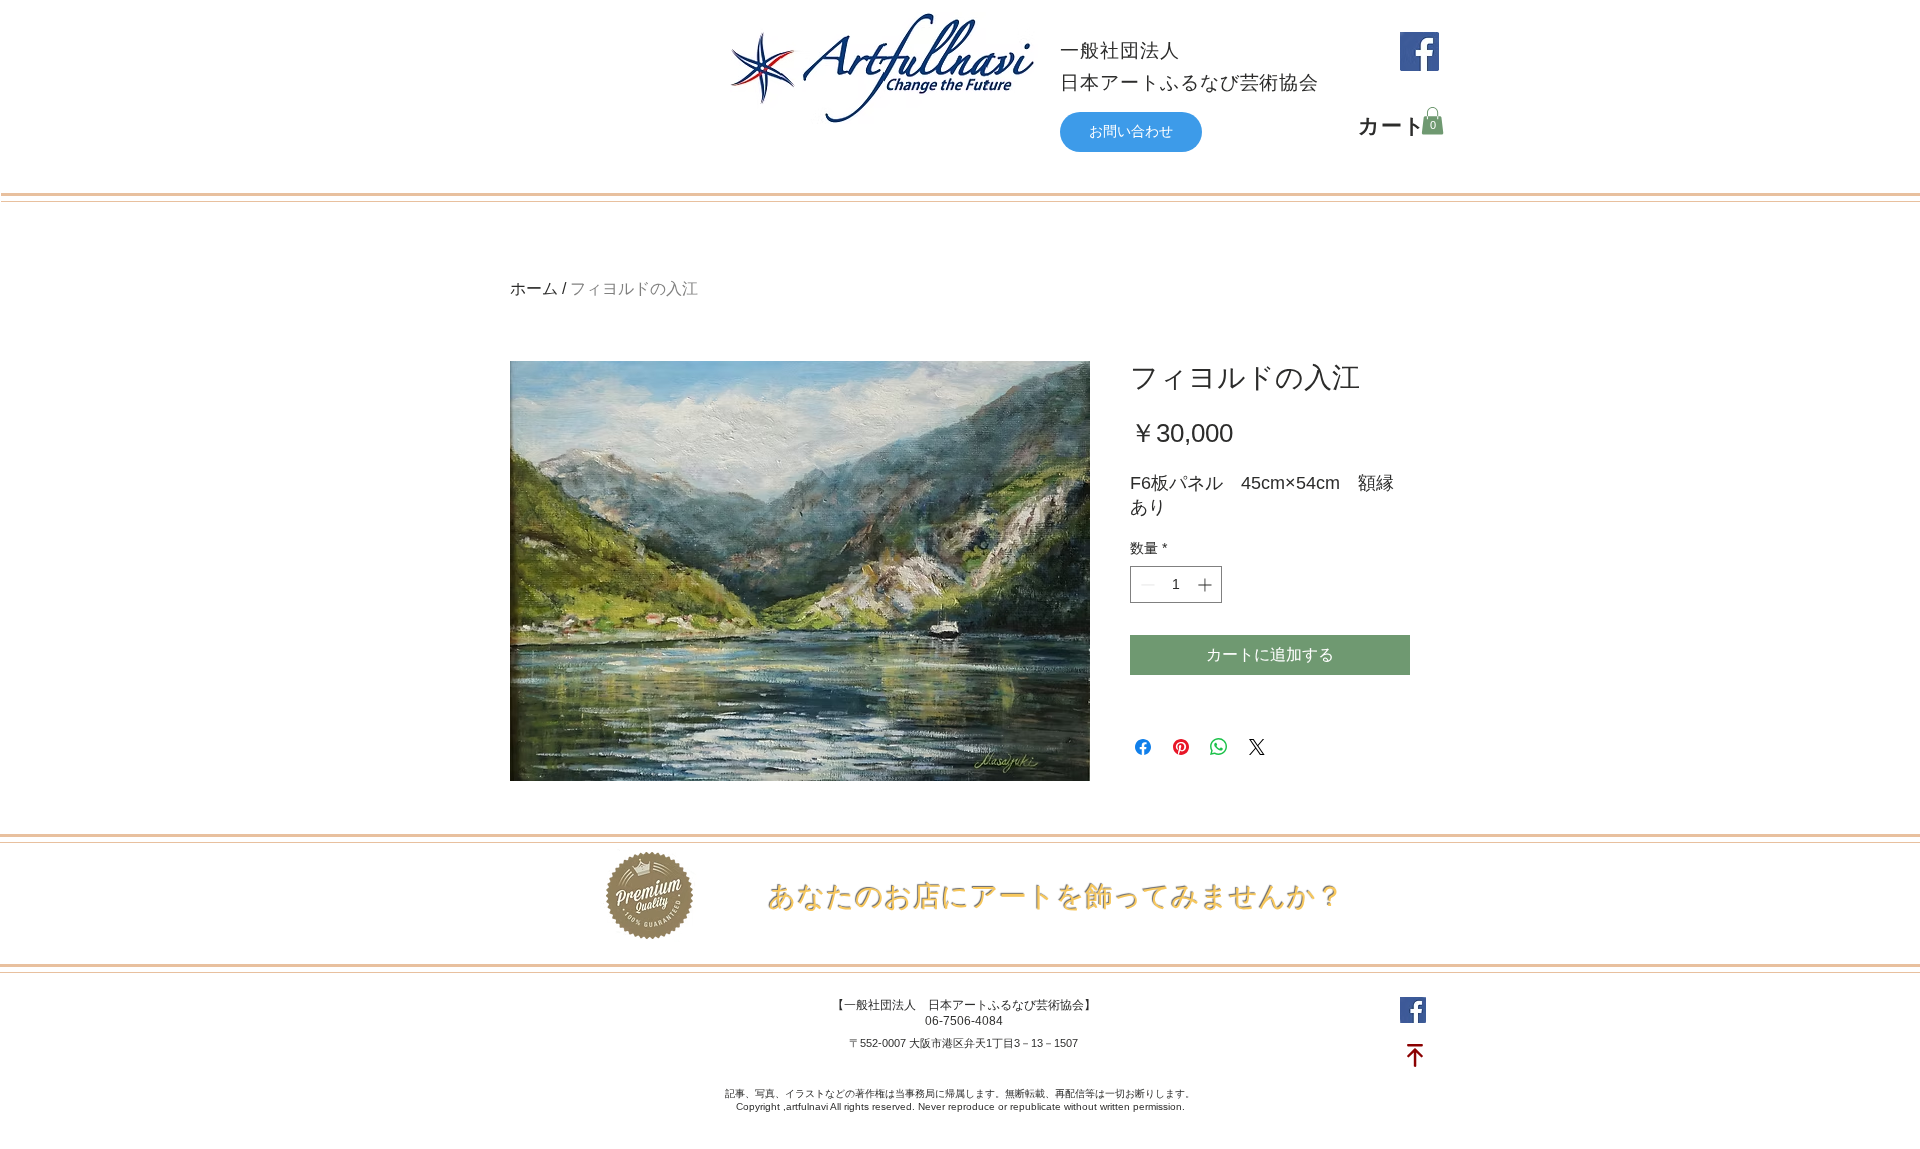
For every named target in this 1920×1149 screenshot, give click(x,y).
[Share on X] (1257, 747)
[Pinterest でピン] (1181, 747)
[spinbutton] (1176, 584)
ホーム (534, 288)
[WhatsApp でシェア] (1219, 747)
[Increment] (1206, 584)
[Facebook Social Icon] (1419, 51)
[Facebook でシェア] (1143, 747)
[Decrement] (1145, 584)
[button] (1432, 120)
